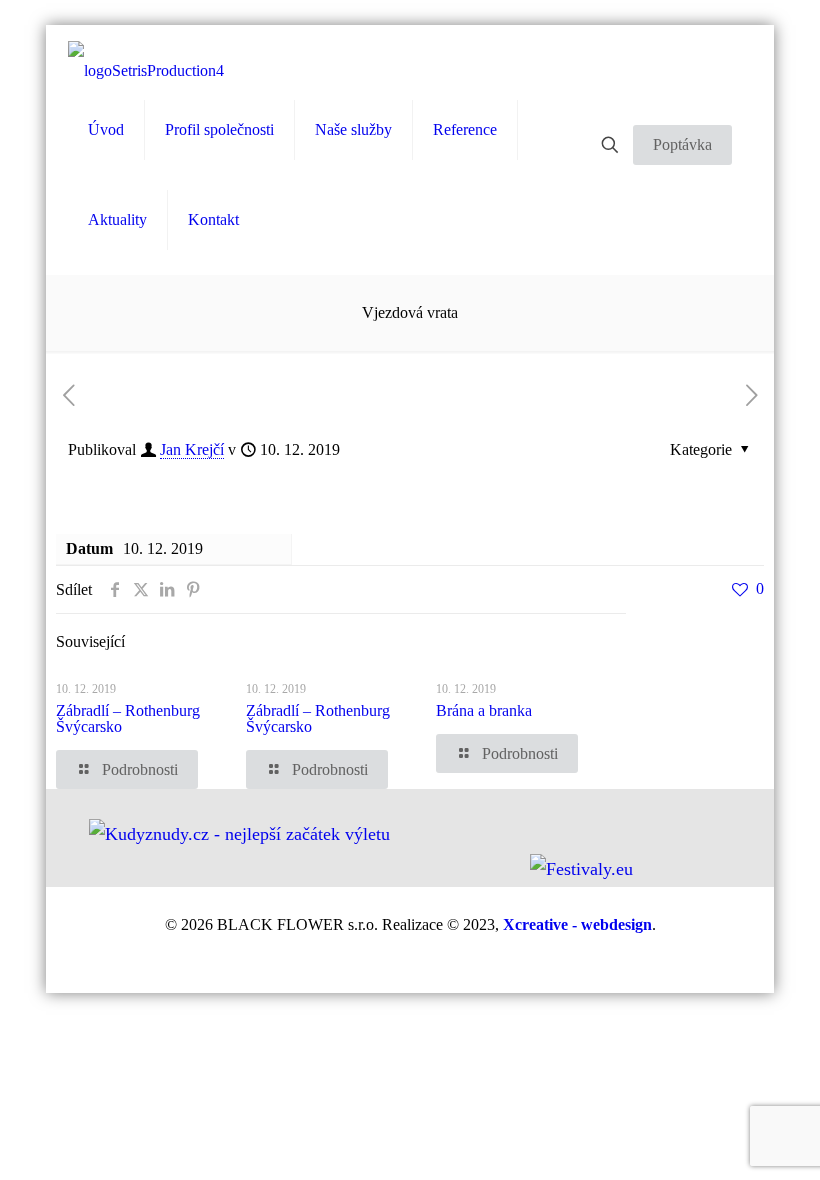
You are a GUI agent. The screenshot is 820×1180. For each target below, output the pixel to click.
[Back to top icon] (737, 1151)
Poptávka (682, 144)
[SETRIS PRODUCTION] (146, 70)
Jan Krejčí (192, 449)
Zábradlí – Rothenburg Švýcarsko (128, 718)
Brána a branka (484, 710)
